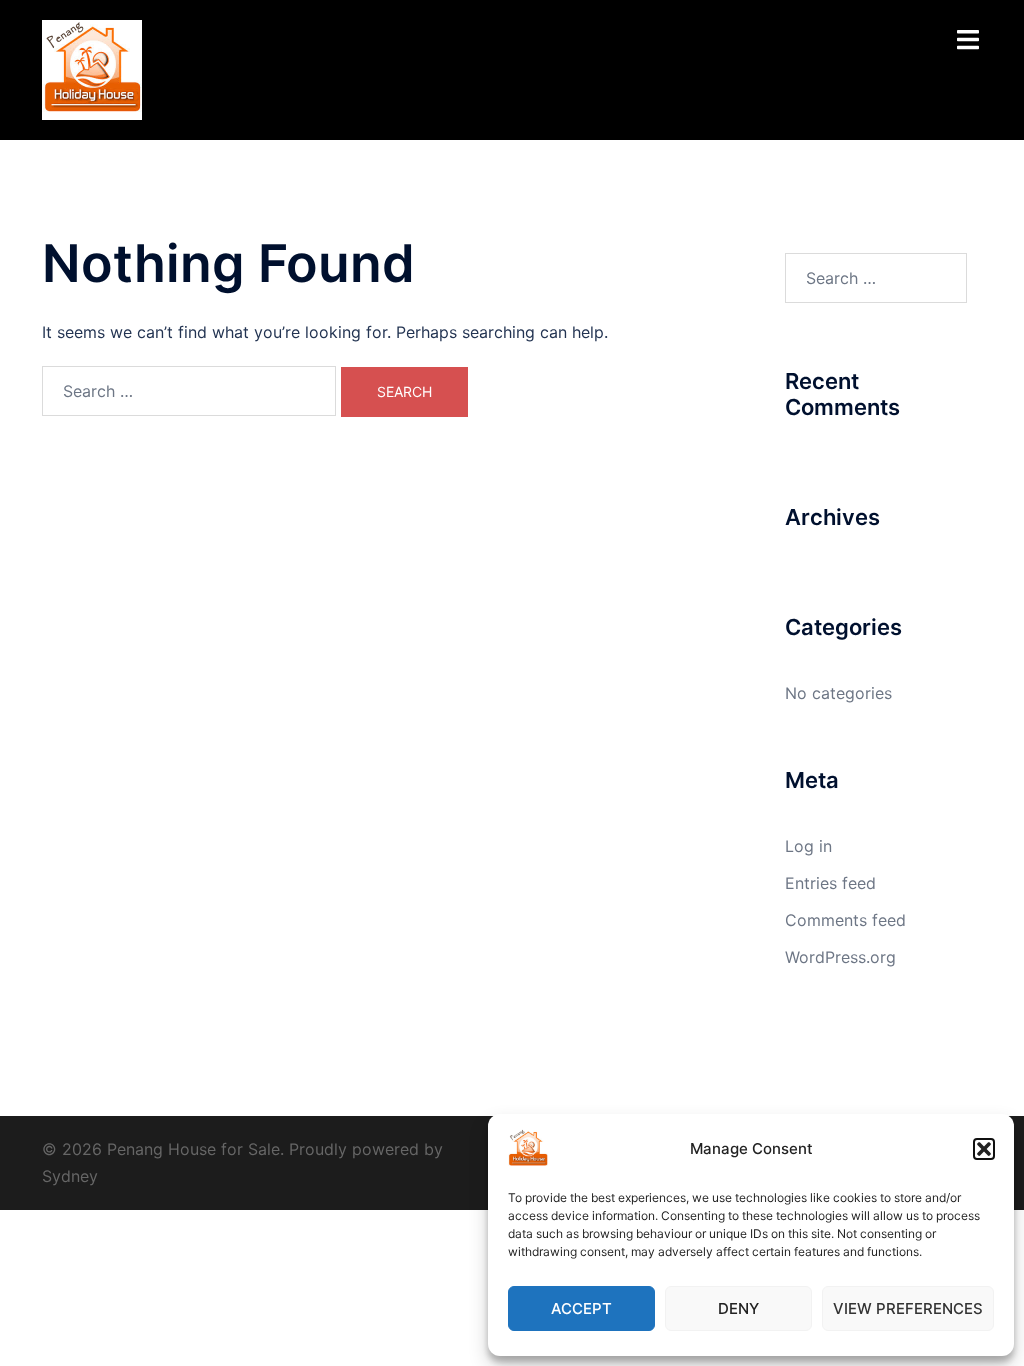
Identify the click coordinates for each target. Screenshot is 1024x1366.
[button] (984, 1149)
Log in (808, 846)
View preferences (908, 1308)
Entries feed (830, 883)
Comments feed (845, 920)
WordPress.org (840, 957)
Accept (581, 1308)
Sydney (70, 1176)
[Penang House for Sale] (92, 68)
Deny (738, 1308)
